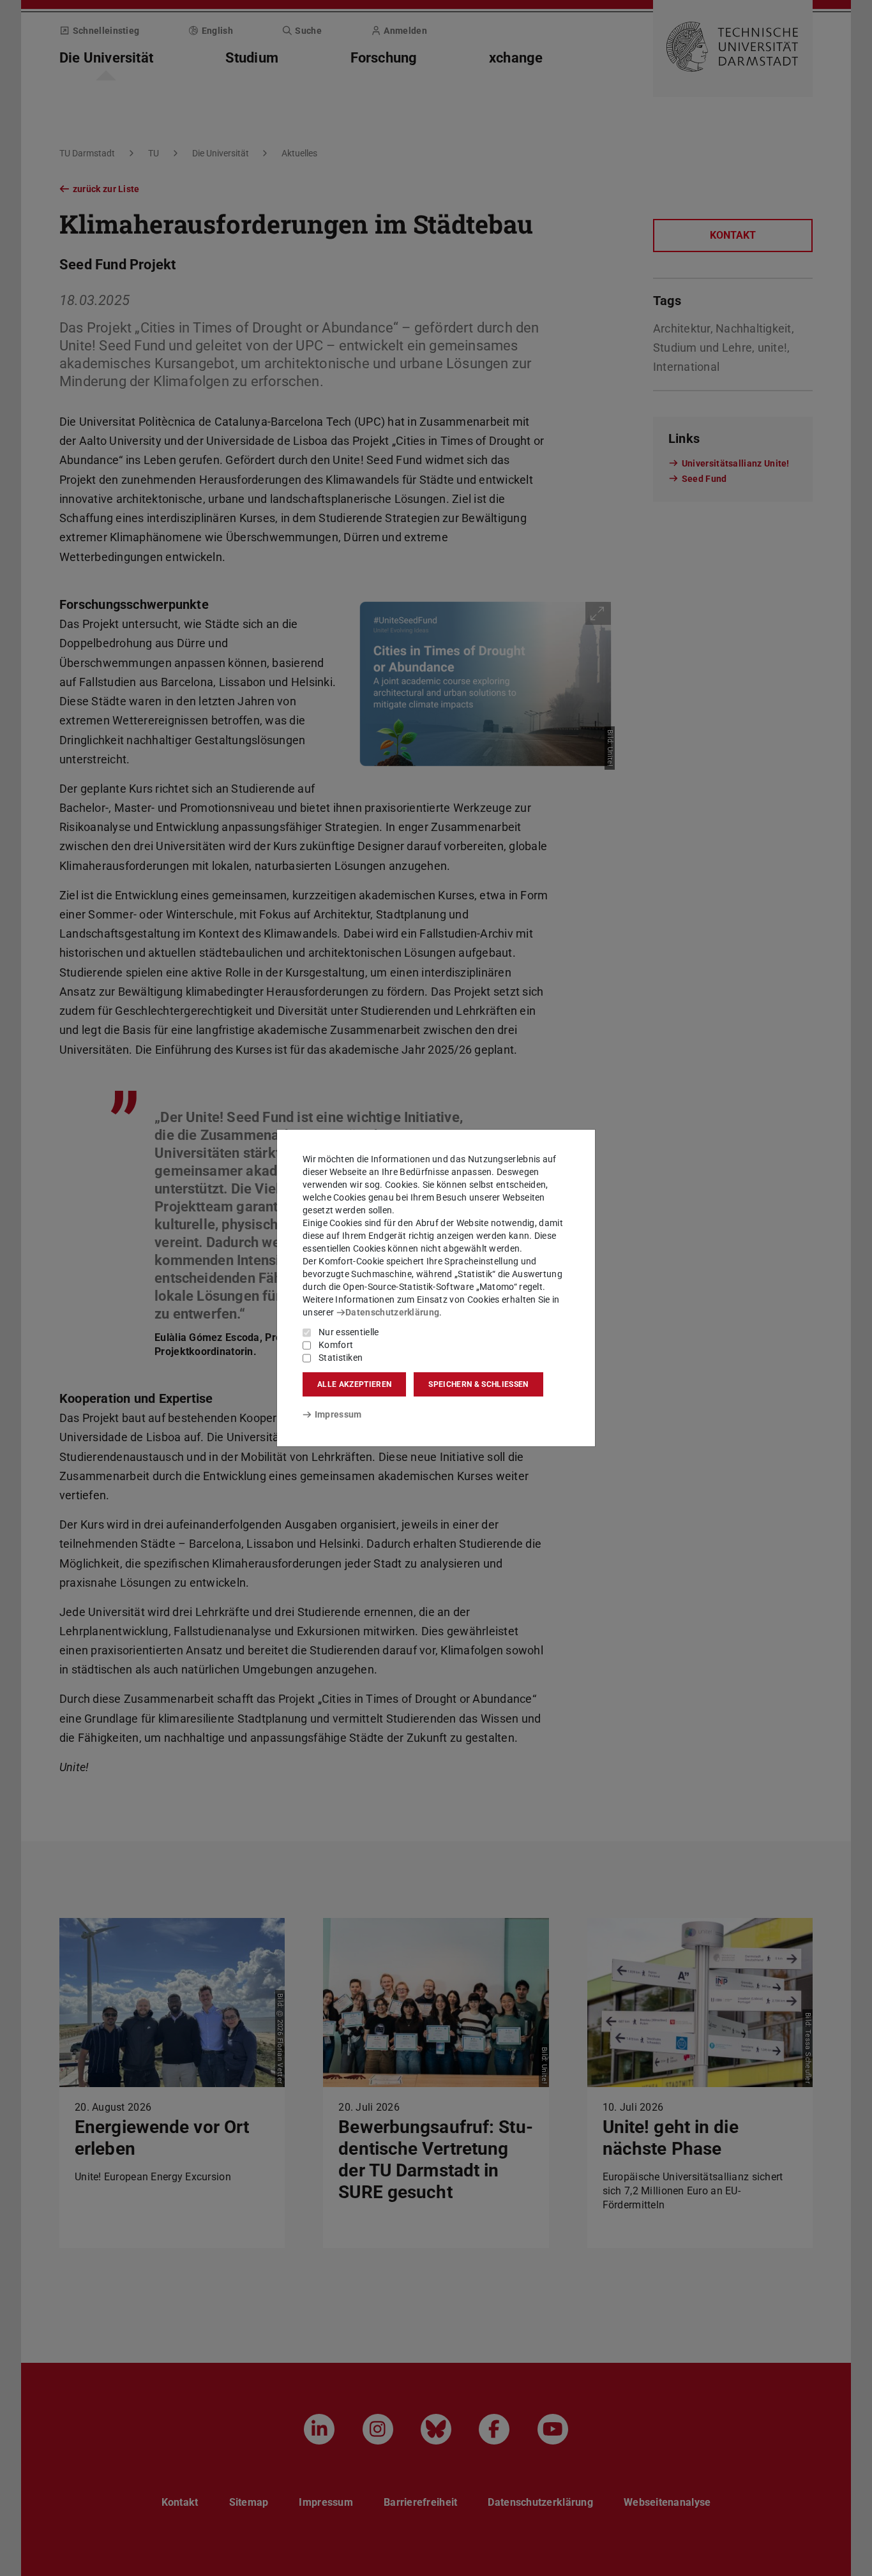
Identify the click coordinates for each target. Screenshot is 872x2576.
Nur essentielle (349, 1332)
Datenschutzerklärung (392, 1312)
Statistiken (341, 1358)
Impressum (338, 1414)
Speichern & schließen (478, 1384)
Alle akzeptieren (354, 1384)
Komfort (336, 1345)
